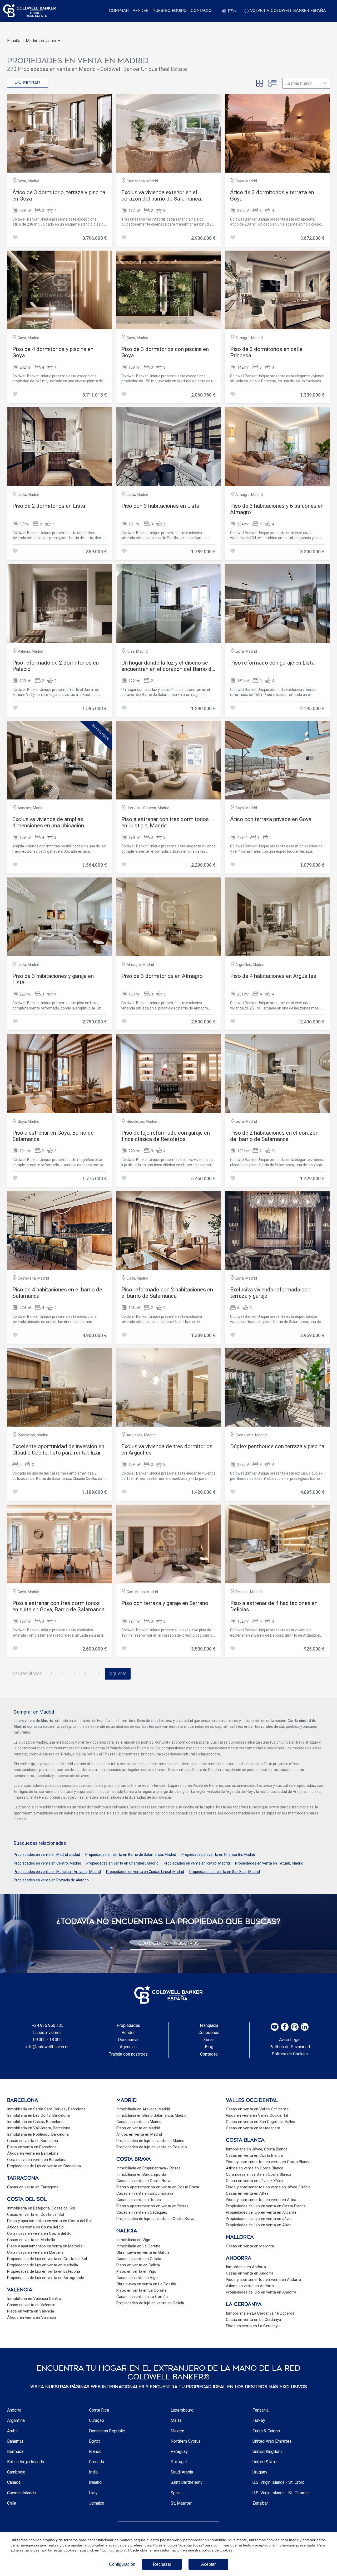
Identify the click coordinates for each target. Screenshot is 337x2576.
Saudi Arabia (182, 2472)
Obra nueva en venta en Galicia (143, 2252)
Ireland (95, 2482)
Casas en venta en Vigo (137, 2278)
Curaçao (96, 2420)
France (95, 2451)
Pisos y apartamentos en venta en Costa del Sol (49, 2221)
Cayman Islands (21, 2493)
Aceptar (208, 2564)
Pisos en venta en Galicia (138, 2265)
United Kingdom (267, 2451)
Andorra (14, 2410)
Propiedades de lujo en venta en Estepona (44, 2271)
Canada (14, 2482)
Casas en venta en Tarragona (33, 2187)
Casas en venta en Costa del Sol (36, 2214)
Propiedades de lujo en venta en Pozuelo (152, 2147)
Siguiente (118, 1674)
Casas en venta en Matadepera (253, 2128)
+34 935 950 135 (48, 2025)
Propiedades (128, 2025)
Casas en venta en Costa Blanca (254, 2155)
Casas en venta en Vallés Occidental (258, 2109)
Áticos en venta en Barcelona (33, 2153)
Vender (141, 11)
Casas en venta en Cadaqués (142, 2212)
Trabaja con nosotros (128, 2054)
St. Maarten (182, 2503)
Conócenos (209, 2033)
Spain (176, 2493)
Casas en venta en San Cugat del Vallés (261, 2122)
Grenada (96, 2462)
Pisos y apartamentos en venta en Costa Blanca (268, 2162)
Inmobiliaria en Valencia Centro (34, 2299)
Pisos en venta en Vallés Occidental (257, 2115)
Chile (12, 2503)
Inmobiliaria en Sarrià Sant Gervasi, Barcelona (46, 2109)
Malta (176, 2420)
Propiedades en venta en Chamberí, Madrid (122, 1863)
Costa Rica (99, 2410)
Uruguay (260, 2472)
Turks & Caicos (266, 2431)
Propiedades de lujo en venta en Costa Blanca (266, 2206)
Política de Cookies (290, 2054)
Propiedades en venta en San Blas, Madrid (225, 1872)
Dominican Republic (107, 2431)
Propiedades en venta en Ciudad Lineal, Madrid (145, 1872)
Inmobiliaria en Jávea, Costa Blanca (257, 2149)
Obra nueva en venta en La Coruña (146, 2284)
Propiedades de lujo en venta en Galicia (150, 2303)
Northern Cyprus (186, 2441)
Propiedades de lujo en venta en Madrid (150, 2141)
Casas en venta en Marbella (31, 2240)
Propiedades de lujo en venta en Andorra (261, 2292)
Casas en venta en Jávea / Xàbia (254, 2181)
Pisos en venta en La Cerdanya (253, 2326)
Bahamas (15, 2441)
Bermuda (15, 2451)
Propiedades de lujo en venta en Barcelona (44, 2166)
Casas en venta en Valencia (31, 2305)
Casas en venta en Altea (247, 2193)
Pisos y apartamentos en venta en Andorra (263, 2280)
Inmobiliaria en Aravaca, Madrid (143, 2109)
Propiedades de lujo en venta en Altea (259, 2225)
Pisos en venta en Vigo (136, 2271)
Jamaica (97, 2503)
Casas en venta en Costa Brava (144, 2181)
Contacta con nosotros (168, 1943)
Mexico (177, 2431)
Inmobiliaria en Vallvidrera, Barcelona (39, 2128)
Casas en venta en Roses (139, 2200)
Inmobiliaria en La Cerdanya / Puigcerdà (260, 2313)
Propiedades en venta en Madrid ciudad (47, 1855)
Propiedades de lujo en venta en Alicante (261, 2212)
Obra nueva (128, 2040)
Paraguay (179, 2451)
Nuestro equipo (170, 11)
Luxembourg (182, 2410)
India (93, 2472)
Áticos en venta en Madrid (139, 2134)
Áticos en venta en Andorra (250, 2286)
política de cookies (217, 2550)
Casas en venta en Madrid (139, 2122)
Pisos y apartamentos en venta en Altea (261, 2200)
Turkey (259, 2420)
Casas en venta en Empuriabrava (145, 2193)
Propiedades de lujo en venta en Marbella (43, 2265)
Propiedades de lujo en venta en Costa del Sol (47, 2259)
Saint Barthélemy (187, 2482)
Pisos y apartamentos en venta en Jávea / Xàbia (268, 2187)
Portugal (179, 2462)
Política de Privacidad (290, 2047)
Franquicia (209, 2025)
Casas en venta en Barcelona (33, 2141)
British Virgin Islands (26, 2462)
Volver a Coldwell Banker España (288, 11)
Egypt (95, 2441)
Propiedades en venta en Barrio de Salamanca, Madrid (131, 1855)
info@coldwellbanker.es (48, 2047)
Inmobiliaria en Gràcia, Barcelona (35, 2122)
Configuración (122, 2564)
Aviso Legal (290, 2040)
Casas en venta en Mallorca (250, 2246)
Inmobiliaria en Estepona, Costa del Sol (41, 2208)
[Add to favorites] (15, 238)
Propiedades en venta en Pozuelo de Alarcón (51, 1880)
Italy (93, 2493)
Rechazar (162, 2564)
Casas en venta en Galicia (139, 2259)
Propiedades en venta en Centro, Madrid (47, 1863)
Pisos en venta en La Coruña (141, 2290)
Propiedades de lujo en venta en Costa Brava (155, 2219)
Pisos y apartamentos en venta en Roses (152, 2206)
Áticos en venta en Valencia (31, 2318)
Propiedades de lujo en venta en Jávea (259, 2219)
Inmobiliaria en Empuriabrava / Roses (148, 2168)
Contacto (201, 11)
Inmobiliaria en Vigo (133, 2240)
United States (266, 2462)
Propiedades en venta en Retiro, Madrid (197, 1863)
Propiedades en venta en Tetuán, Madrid (269, 1863)
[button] (43, 41)
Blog (209, 2047)
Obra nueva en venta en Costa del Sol (40, 2233)
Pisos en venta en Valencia (31, 2311)
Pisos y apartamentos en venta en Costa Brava (158, 2187)
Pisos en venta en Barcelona (32, 2147)
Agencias (128, 2047)
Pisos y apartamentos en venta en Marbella (45, 2246)
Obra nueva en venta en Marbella (35, 2252)
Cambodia (16, 2472)
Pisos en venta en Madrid (138, 2128)
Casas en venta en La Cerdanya (253, 2320)
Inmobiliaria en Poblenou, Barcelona (38, 2134)
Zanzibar (260, 2503)
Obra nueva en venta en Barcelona (37, 2160)
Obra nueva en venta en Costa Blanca (259, 2174)
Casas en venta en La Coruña (142, 2297)
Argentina (16, 2420)
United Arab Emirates (272, 2441)
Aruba (12, 2431)
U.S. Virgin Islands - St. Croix (278, 2482)
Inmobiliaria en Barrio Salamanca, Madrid (151, 2115)
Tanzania (261, 2410)
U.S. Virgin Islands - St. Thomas (281, 2493)
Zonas (209, 2040)
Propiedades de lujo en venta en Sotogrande (46, 2278)
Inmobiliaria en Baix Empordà (141, 2174)
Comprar (119, 11)
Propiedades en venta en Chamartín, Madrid (218, 1855)
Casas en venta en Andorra (250, 2273)
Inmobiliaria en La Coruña (138, 2246)
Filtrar (32, 83)
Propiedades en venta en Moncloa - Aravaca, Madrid (57, 1872)
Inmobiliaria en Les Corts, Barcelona (38, 2115)
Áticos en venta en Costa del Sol (36, 2227)
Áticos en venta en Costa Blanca (255, 2168)
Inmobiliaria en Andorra (246, 2267)
